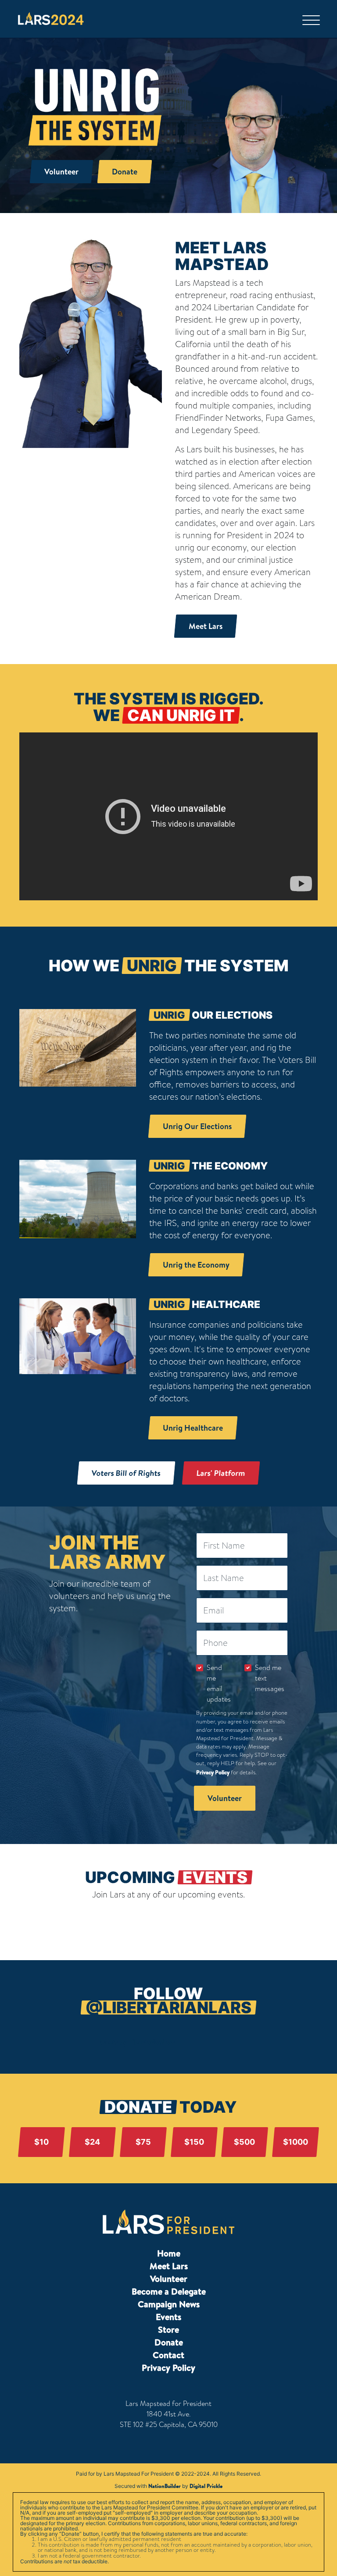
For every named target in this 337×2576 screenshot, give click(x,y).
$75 (143, 2142)
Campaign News (169, 2304)
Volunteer (169, 2279)
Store (168, 2329)
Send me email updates (219, 1683)
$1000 (296, 2142)
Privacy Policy (213, 1772)
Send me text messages (270, 1678)
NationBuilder (165, 2486)
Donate (169, 2342)
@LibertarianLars (168, 2008)
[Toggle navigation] (313, 19)
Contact (168, 2355)
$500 (245, 2142)
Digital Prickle (206, 2486)
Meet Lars (169, 2266)
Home (169, 2253)
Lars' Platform (221, 1473)
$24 (92, 2142)
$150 (194, 2142)
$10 (41, 2142)
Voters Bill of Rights (126, 1473)
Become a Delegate (169, 2291)
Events (168, 2317)
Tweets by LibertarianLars (136, 2042)
